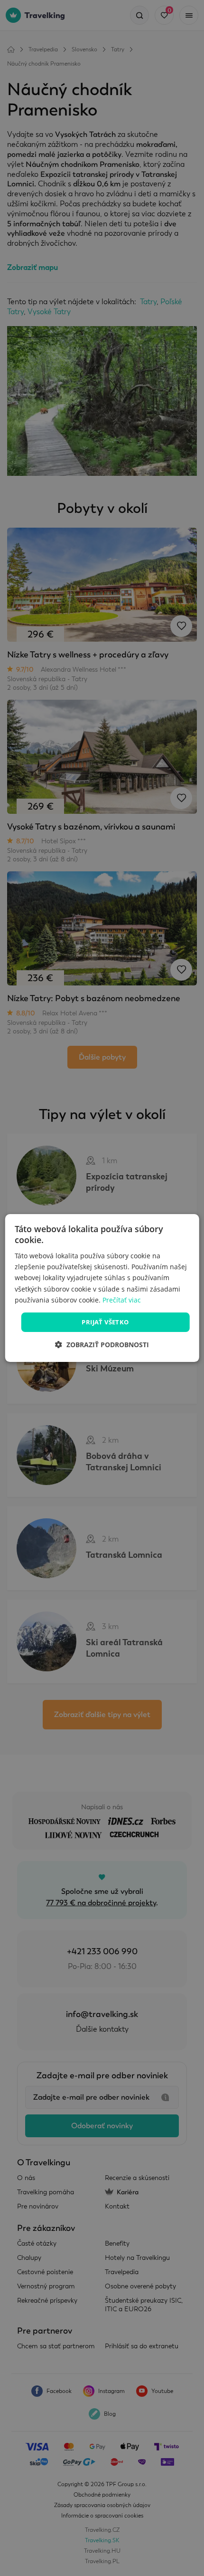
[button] (102, 1345)
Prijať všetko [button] (105, 1322)
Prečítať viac (122, 1300)
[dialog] (102, 1288)
